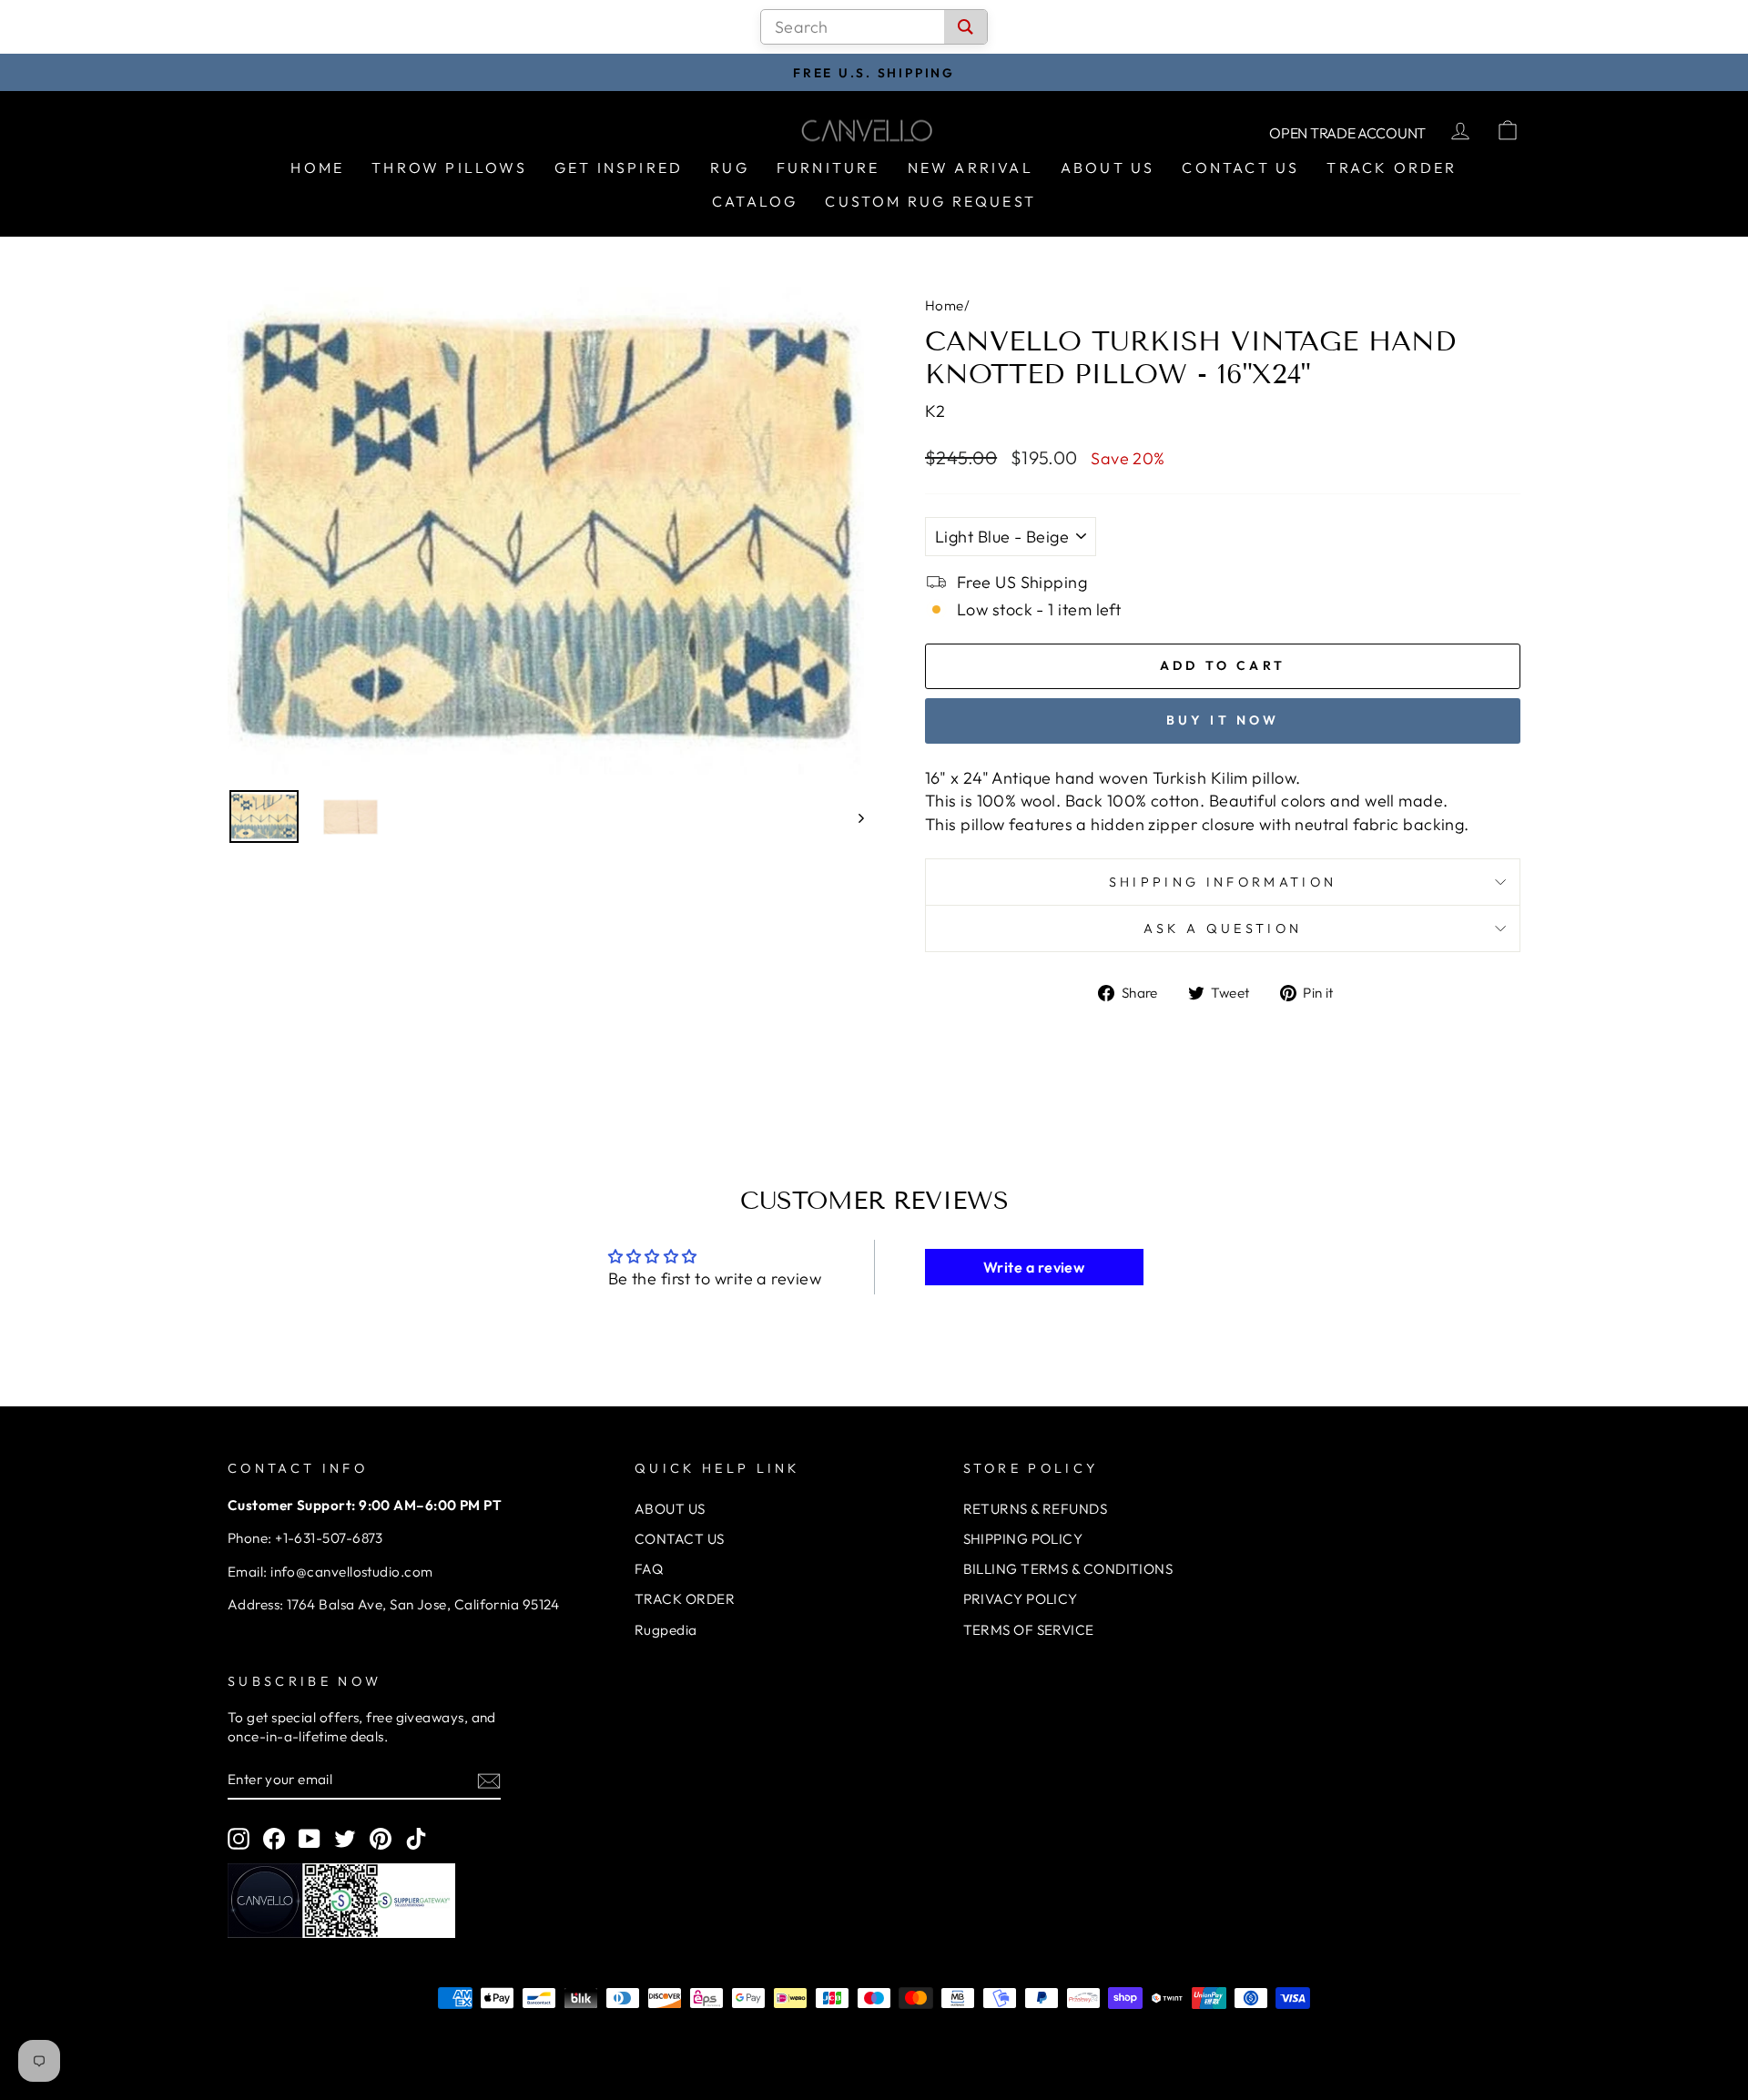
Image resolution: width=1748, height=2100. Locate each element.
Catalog (755, 201)
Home (317, 167)
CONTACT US (680, 1539)
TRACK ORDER (685, 1599)
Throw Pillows (449, 167)
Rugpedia (666, 1630)
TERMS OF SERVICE (1029, 1630)
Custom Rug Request (930, 201)
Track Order (1392, 167)
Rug (730, 167)
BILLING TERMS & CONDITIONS (1068, 1569)
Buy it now (1223, 720)
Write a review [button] (1034, 1267)
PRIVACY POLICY (1021, 1599)
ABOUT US (670, 1509)
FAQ (649, 1569)
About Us (1108, 167)
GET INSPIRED (619, 167)
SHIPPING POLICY (1023, 1539)
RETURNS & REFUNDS (1036, 1509)
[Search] (965, 27)
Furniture (828, 167)
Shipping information (1223, 882)
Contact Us (1240, 167)
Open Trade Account (1347, 133)
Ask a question (1223, 928)
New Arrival (971, 167)
